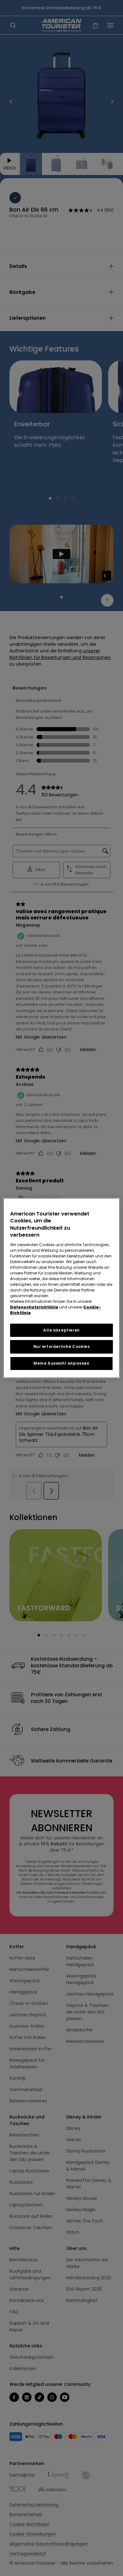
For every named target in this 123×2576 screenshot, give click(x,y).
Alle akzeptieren (61, 1330)
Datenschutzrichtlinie (34, 1307)
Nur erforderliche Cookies (62, 1346)
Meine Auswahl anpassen (61, 1363)
